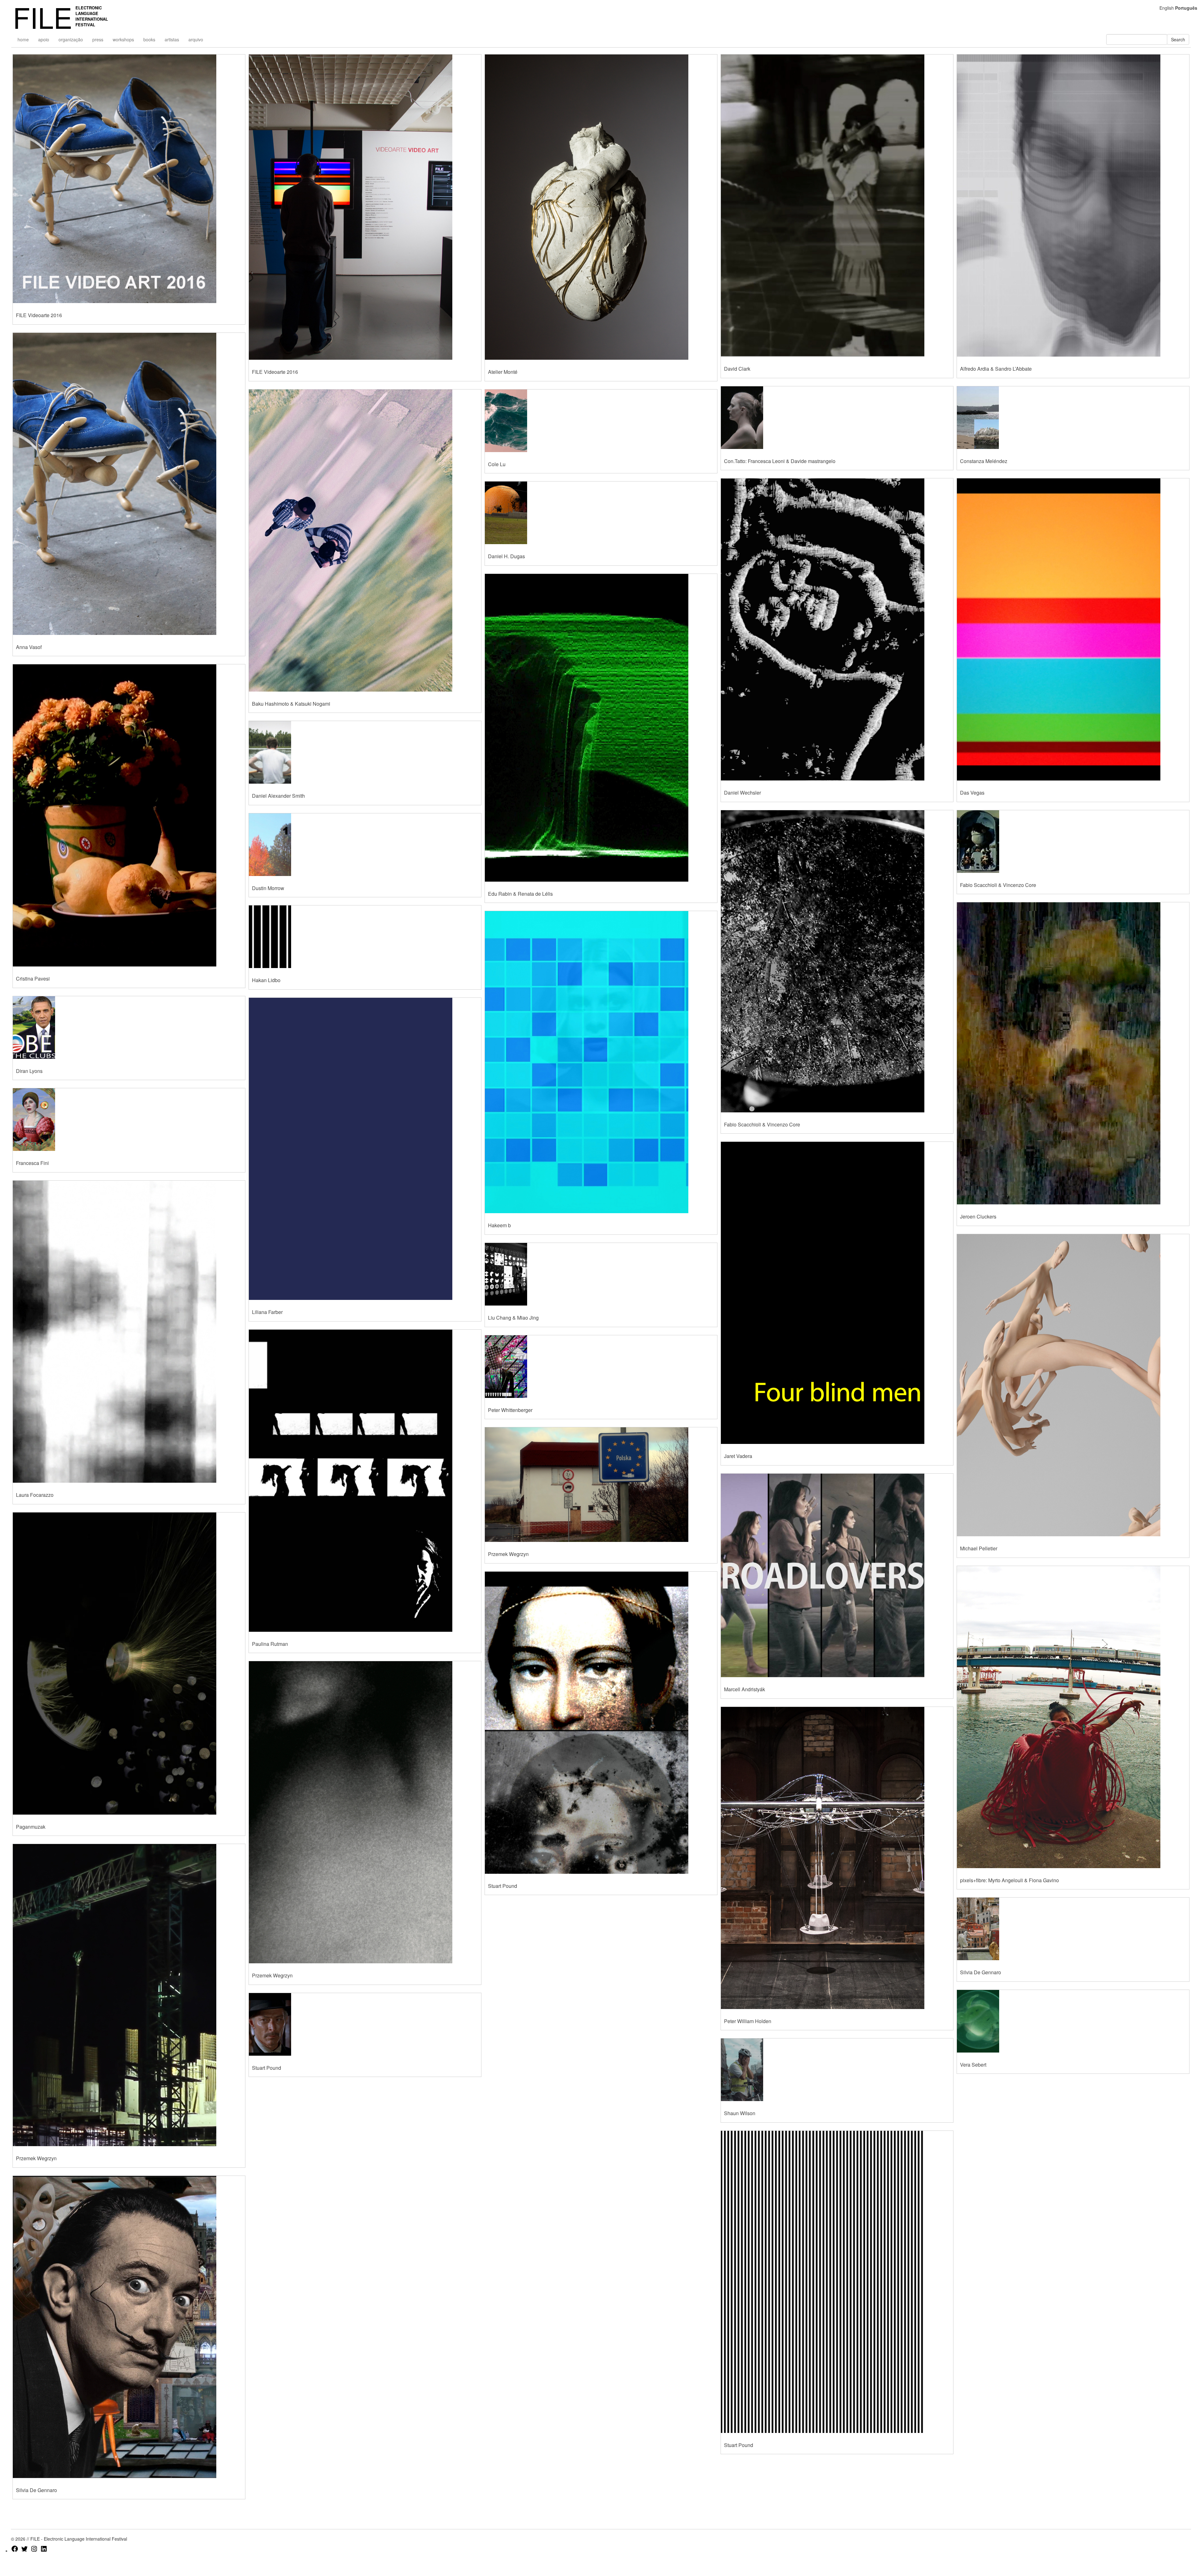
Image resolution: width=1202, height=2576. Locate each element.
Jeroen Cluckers (978, 1216)
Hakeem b (499, 1225)
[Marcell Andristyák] (837, 1575)
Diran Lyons (29, 1071)
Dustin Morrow (268, 888)
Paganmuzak (31, 1827)
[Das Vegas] (1073, 629)
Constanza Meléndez (984, 461)
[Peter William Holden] (837, 1858)
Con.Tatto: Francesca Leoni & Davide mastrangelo (780, 461)
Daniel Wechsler (742, 793)
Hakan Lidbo (266, 980)
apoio (44, 39)
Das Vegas (972, 793)
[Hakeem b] (601, 1062)
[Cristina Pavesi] (129, 815)
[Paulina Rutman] (365, 1481)
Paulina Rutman (270, 1644)
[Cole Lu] (601, 421)
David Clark (737, 369)
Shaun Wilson (740, 2113)
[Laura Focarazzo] (129, 1332)
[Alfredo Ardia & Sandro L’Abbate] (1073, 206)
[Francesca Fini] (129, 1120)
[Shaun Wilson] (837, 2070)
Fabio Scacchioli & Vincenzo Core (762, 1124)
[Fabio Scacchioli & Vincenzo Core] (837, 961)
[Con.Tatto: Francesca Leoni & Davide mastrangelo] (837, 418)
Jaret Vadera (738, 1456)
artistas (172, 39)
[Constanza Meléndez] (1073, 418)
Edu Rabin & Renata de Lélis (520, 894)
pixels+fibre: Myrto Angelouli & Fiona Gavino (1009, 1880)
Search (1178, 39)
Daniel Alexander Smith (278, 796)
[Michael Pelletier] (1073, 1385)
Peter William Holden (748, 2021)
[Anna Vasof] (129, 484)
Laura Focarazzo (35, 1495)
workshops (123, 39)
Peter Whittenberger (510, 1410)
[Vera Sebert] (1073, 2021)
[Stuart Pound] (365, 2024)
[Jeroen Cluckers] (1073, 1053)
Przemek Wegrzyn (36, 2158)
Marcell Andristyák (745, 1689)
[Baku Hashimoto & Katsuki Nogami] (365, 541)
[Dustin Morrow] (365, 845)
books (149, 39)
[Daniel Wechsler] (837, 629)
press (98, 39)
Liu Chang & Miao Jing (513, 1318)
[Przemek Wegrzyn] (129, 1995)
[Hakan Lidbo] (365, 937)
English (1167, 8)
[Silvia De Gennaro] (1073, 1929)
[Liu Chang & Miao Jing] (601, 1274)
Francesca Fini (32, 1163)
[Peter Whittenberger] (601, 1367)
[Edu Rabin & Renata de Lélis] (601, 728)
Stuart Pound (267, 2068)
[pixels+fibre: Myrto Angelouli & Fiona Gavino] (1073, 1717)
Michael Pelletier (979, 1548)
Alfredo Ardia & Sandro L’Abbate (996, 369)
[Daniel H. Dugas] (601, 513)
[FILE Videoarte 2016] (129, 179)
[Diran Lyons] (129, 1028)
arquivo (196, 39)
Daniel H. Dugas (506, 556)
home (23, 39)
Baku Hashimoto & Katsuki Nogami (291, 704)
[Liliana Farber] (365, 1149)
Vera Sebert (973, 2065)
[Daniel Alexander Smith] (365, 752)
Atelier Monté (503, 372)
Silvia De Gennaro (981, 1972)
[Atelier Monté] (601, 207)
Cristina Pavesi (33, 979)
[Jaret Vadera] (837, 1293)
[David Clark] (837, 206)
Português (1186, 8)
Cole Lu (497, 464)
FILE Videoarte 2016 (39, 315)
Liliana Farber (267, 1312)
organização (71, 39)
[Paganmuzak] (129, 1664)
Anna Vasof (29, 647)
